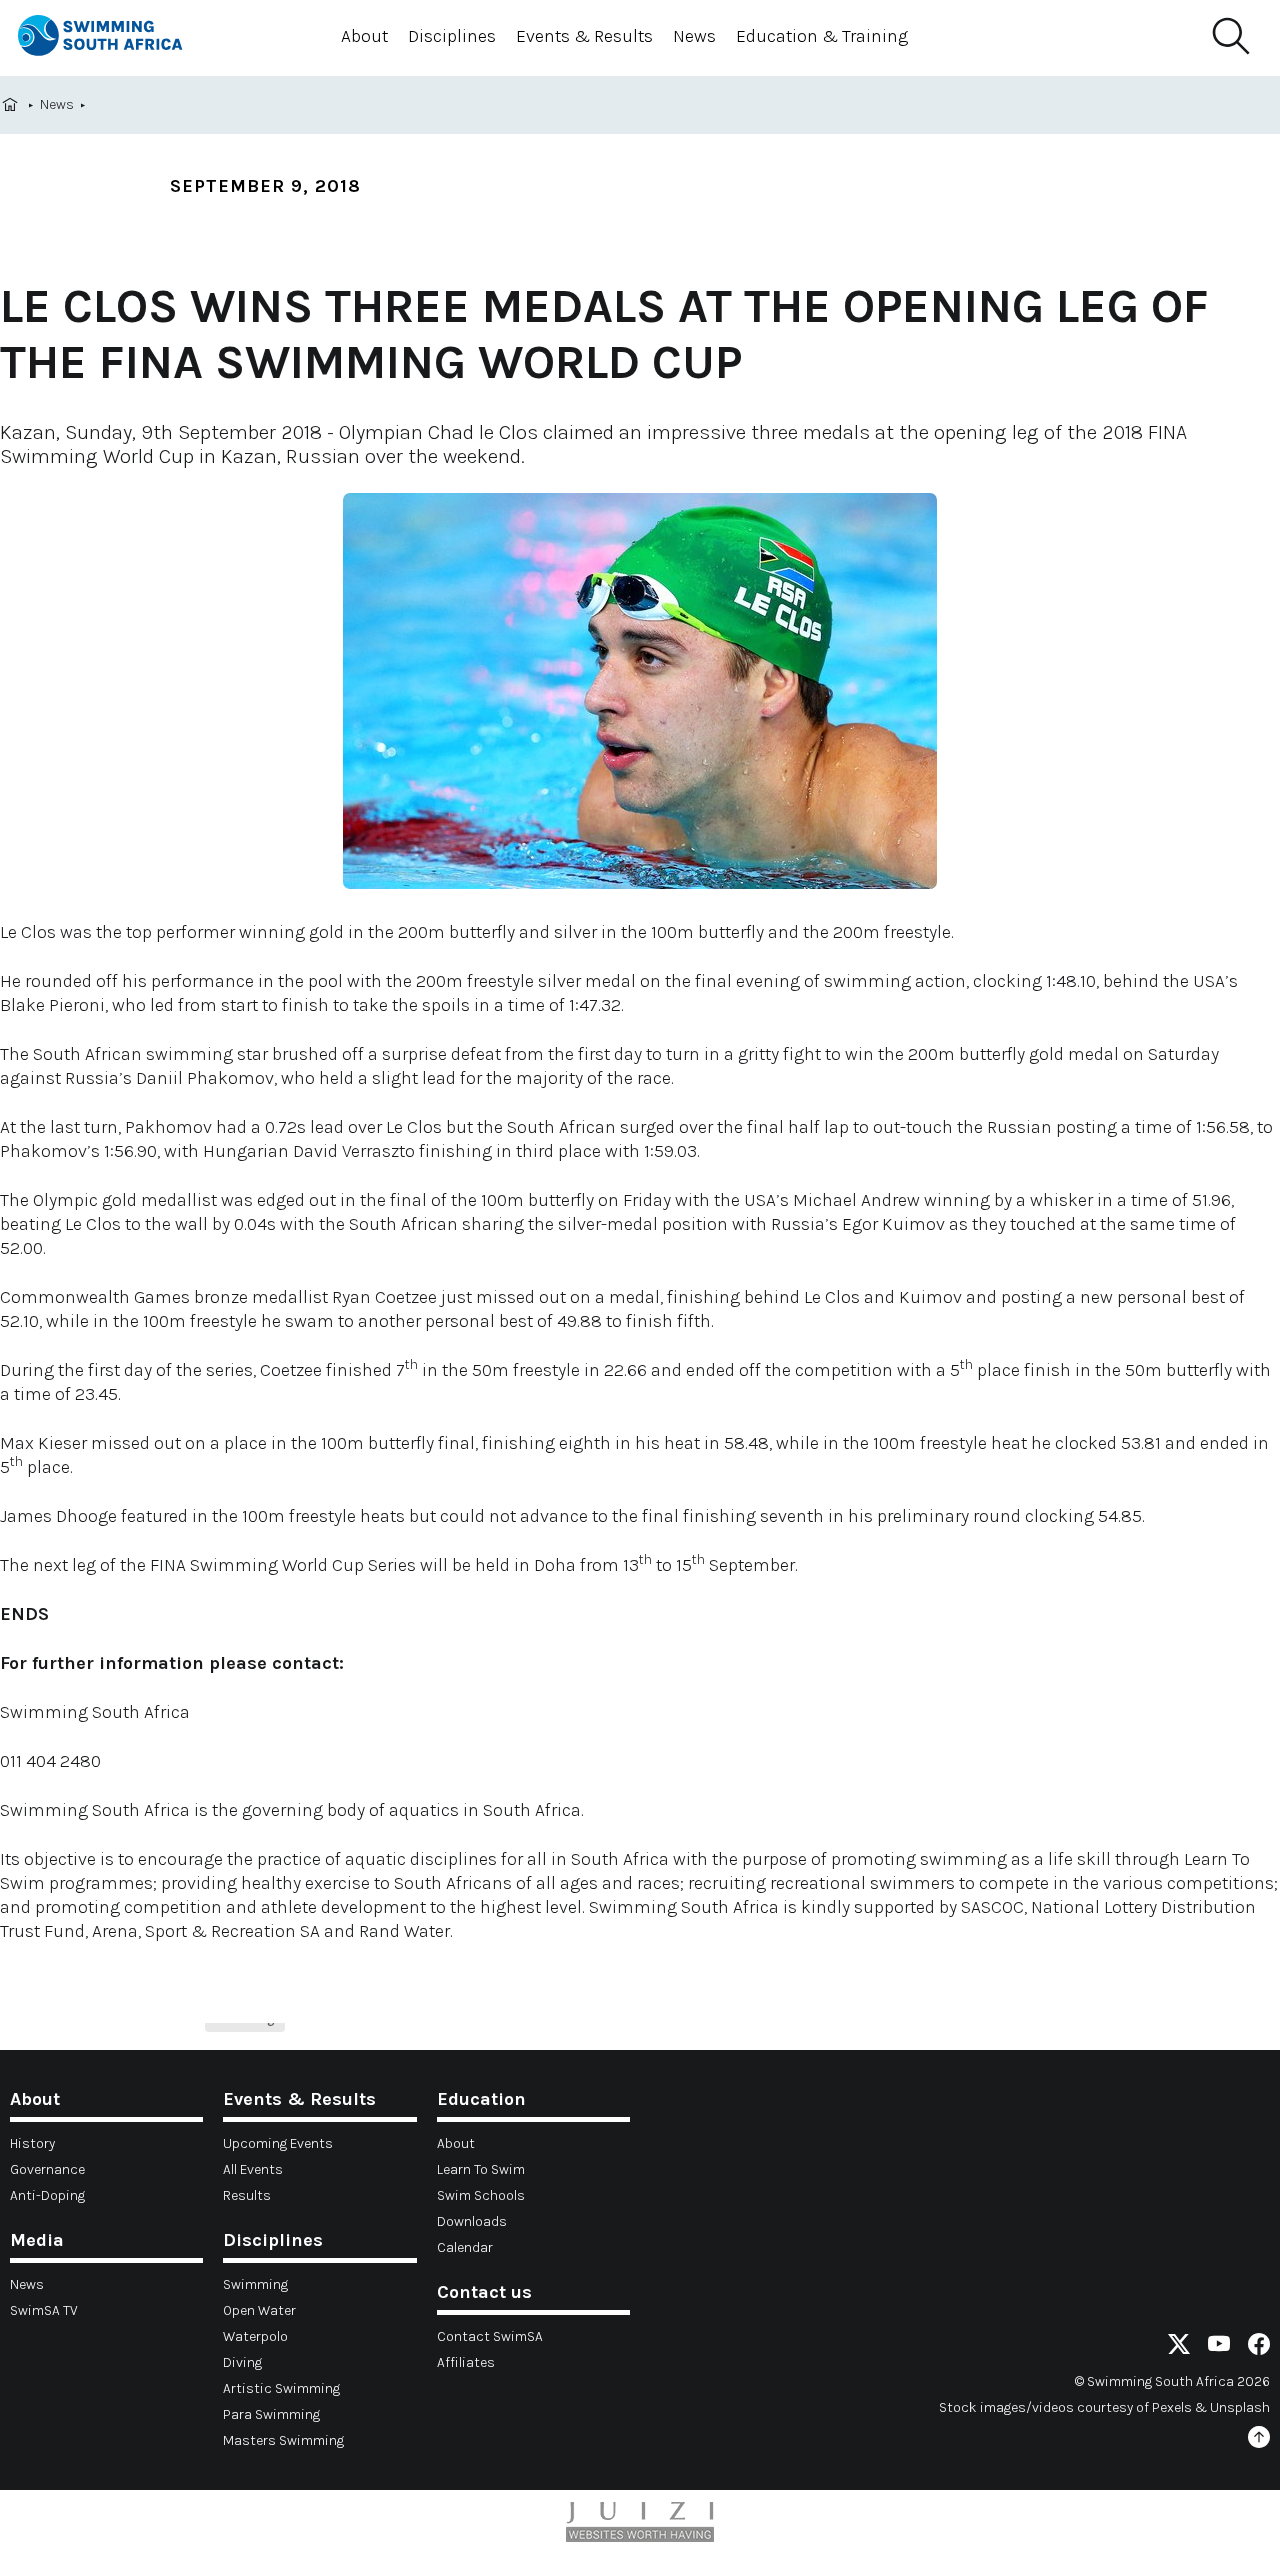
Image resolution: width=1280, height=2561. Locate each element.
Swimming (255, 2284)
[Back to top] (1259, 2440)
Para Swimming (271, 2414)
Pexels (1172, 2407)
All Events (253, 2169)
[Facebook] (1259, 2347)
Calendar (465, 2247)
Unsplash (1240, 2407)
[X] (1179, 2347)
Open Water (259, 2310)
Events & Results (584, 36)
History (32, 2143)
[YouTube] (1219, 2347)
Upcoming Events (278, 2143)
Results (247, 2195)
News (694, 36)
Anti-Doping (47, 2195)
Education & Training (822, 36)
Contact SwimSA (490, 2336)
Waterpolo (255, 2336)
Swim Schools (481, 2195)
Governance (47, 2169)
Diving (242, 2362)
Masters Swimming (283, 2440)
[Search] (1230, 37)
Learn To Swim (481, 2169)
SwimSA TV (44, 2310)
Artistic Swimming (281, 2388)
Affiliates (466, 2362)
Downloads (472, 2221)
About (364, 36)
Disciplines (452, 36)
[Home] (118, 38)
